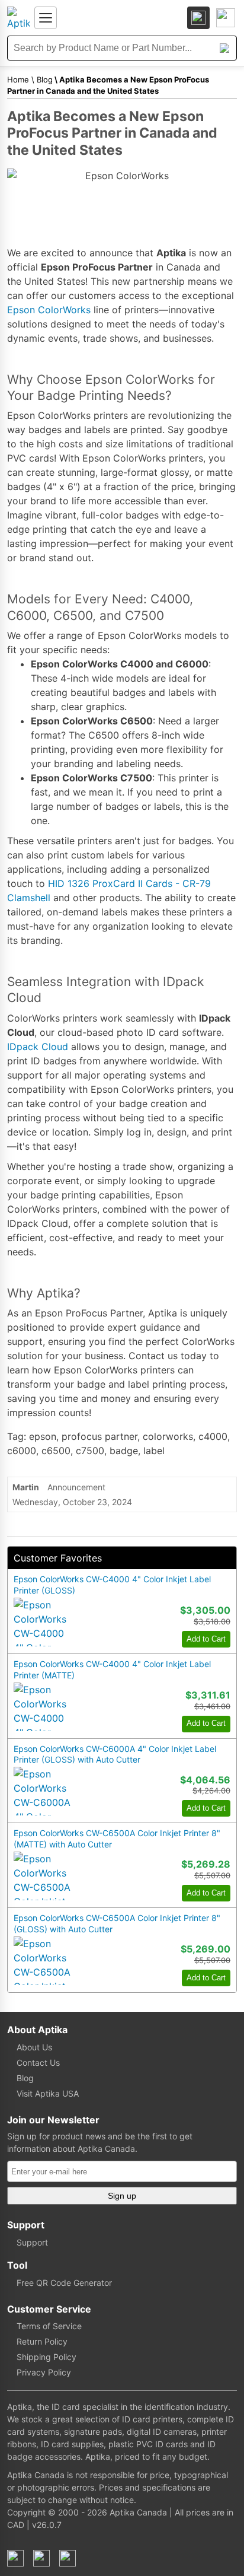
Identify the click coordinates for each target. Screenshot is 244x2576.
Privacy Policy (44, 2372)
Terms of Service (49, 2326)
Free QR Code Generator (64, 2283)
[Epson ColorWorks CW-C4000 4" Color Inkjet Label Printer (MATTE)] (42, 1707)
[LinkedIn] (41, 2558)
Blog (45, 79)
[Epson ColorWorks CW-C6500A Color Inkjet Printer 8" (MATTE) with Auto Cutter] (42, 1876)
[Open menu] (46, 18)
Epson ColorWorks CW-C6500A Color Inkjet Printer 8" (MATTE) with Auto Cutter (117, 1839)
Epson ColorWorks (49, 310)
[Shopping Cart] (226, 18)
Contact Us (38, 2063)
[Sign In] (198, 18)
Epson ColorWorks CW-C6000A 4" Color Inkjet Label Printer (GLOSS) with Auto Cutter (115, 1754)
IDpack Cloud (38, 1047)
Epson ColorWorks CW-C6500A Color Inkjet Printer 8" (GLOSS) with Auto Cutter (117, 1923)
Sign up (122, 2196)
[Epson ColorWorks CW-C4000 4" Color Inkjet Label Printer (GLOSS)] (42, 1622)
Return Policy (42, 2341)
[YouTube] (68, 2558)
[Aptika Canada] (18, 18)
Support (32, 2242)
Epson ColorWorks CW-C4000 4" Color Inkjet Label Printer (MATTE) (112, 1669)
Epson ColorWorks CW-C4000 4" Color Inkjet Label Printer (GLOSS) (112, 1585)
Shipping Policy (46, 2357)
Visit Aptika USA (48, 2093)
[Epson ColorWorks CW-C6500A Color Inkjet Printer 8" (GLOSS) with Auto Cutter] (42, 1961)
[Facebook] (15, 2558)
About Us (34, 2047)
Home (18, 79)
